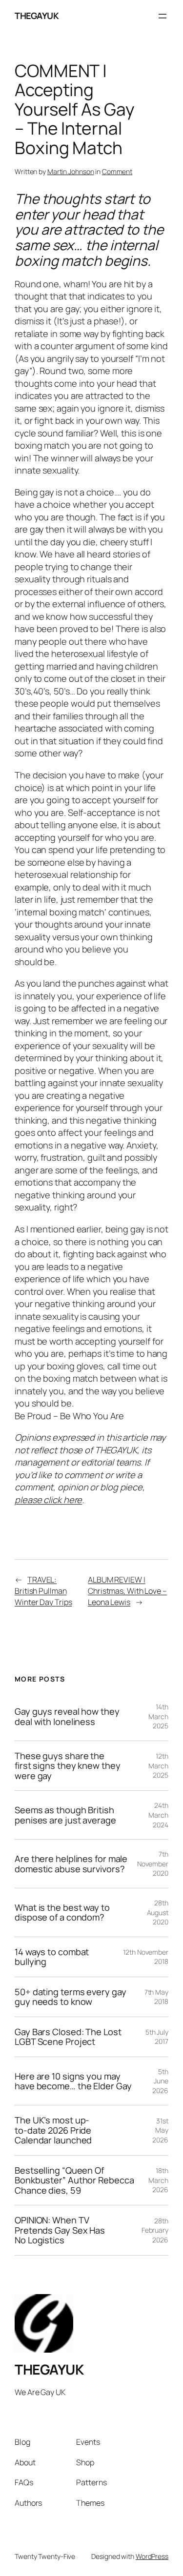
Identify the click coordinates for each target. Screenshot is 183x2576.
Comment (117, 171)
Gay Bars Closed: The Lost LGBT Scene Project (68, 2037)
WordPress (152, 2556)
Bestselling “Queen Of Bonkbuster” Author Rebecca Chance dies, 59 (74, 2180)
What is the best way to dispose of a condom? (62, 1912)
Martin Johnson (71, 171)
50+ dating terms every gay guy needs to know (70, 1997)
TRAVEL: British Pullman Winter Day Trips (43, 1591)
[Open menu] (163, 16)
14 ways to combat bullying (52, 1957)
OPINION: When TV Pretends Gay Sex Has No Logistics (60, 2230)
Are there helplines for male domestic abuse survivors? (71, 1864)
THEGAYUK (37, 16)
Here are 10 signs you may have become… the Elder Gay (73, 2081)
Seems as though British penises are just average (65, 1815)
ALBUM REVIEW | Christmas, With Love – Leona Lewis (127, 1591)
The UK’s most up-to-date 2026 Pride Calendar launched (53, 2130)
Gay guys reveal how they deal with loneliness (67, 1716)
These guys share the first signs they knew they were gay (67, 1766)
